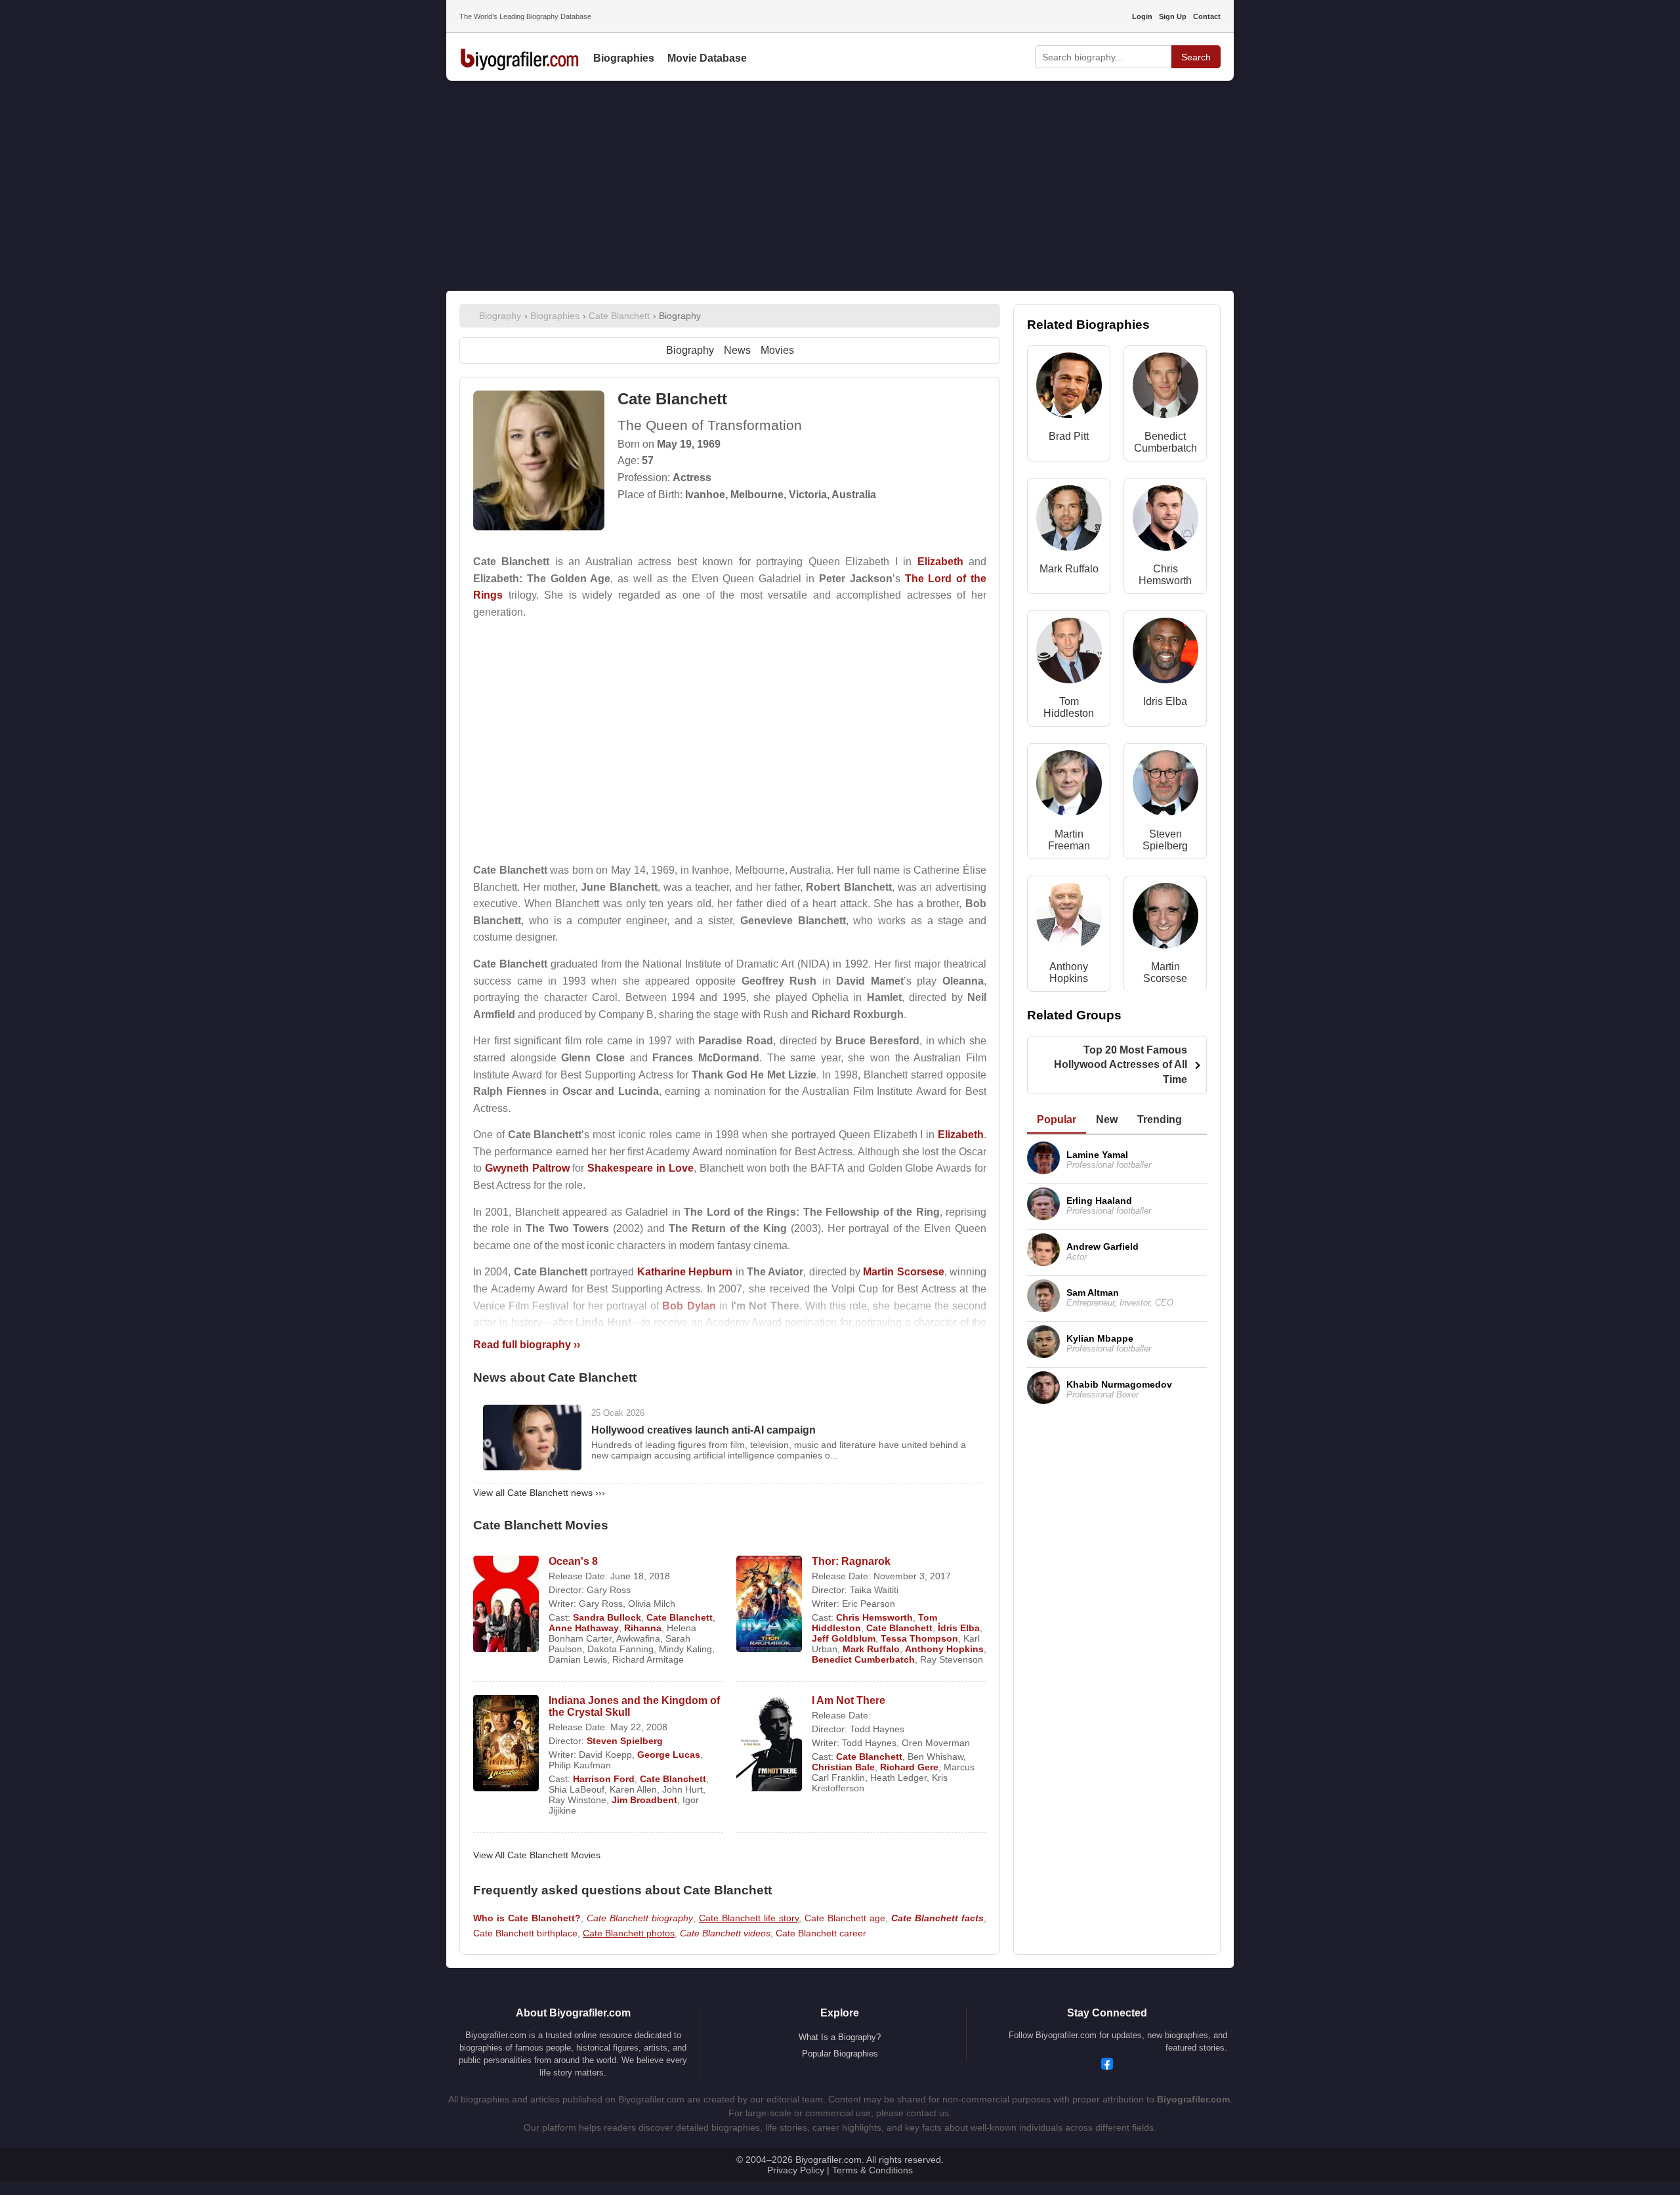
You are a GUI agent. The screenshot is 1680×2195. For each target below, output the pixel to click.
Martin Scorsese (1165, 972)
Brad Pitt (1069, 436)
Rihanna (643, 1628)
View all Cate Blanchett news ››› (539, 1493)
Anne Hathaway (584, 1628)
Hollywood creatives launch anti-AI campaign (703, 1430)
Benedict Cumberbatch (863, 1659)
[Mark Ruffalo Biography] (1069, 521)
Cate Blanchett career (821, 1933)
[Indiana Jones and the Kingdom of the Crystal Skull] (506, 1744)
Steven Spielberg (625, 1741)
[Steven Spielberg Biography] (1165, 786)
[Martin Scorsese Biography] (1165, 919)
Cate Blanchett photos (629, 1933)
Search (1196, 57)
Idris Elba (1165, 701)
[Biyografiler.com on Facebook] (1107, 2065)
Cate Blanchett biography (640, 1918)
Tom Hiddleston (1069, 707)
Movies (777, 350)
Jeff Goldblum (844, 1638)
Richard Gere (909, 1767)
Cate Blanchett (680, 1617)
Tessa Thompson (919, 1638)
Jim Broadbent (644, 1800)
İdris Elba (959, 1628)
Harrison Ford (604, 1779)
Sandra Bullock (607, 1617)
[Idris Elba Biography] (1165, 653)
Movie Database (707, 58)
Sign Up (1173, 16)
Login (1142, 16)
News (737, 350)
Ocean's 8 (573, 1561)
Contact (1207, 16)
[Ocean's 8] (506, 1605)
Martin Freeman (1069, 840)
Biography (690, 350)
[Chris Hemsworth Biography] (1165, 521)
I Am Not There (849, 1700)
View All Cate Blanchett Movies (537, 1855)
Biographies (624, 58)
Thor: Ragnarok (851, 1561)
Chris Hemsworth (874, 1617)
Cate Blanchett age (845, 1918)
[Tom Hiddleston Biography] (1069, 653)
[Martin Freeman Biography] (1069, 786)
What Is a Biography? (840, 2037)
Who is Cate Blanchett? (527, 1918)
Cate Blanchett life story (749, 1918)
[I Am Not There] (769, 1744)
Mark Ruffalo (871, 1649)
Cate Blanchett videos (725, 1933)
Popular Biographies (840, 2054)
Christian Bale (843, 1767)
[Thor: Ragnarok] (769, 1605)
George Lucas (669, 1755)
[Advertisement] (840, 186)
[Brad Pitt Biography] (1069, 388)
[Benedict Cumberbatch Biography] (1165, 388)
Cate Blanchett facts (937, 1918)
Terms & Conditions (872, 2170)
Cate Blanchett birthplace (525, 1933)
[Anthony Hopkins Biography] (1069, 919)
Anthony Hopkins (944, 1649)
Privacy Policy (796, 2170)
